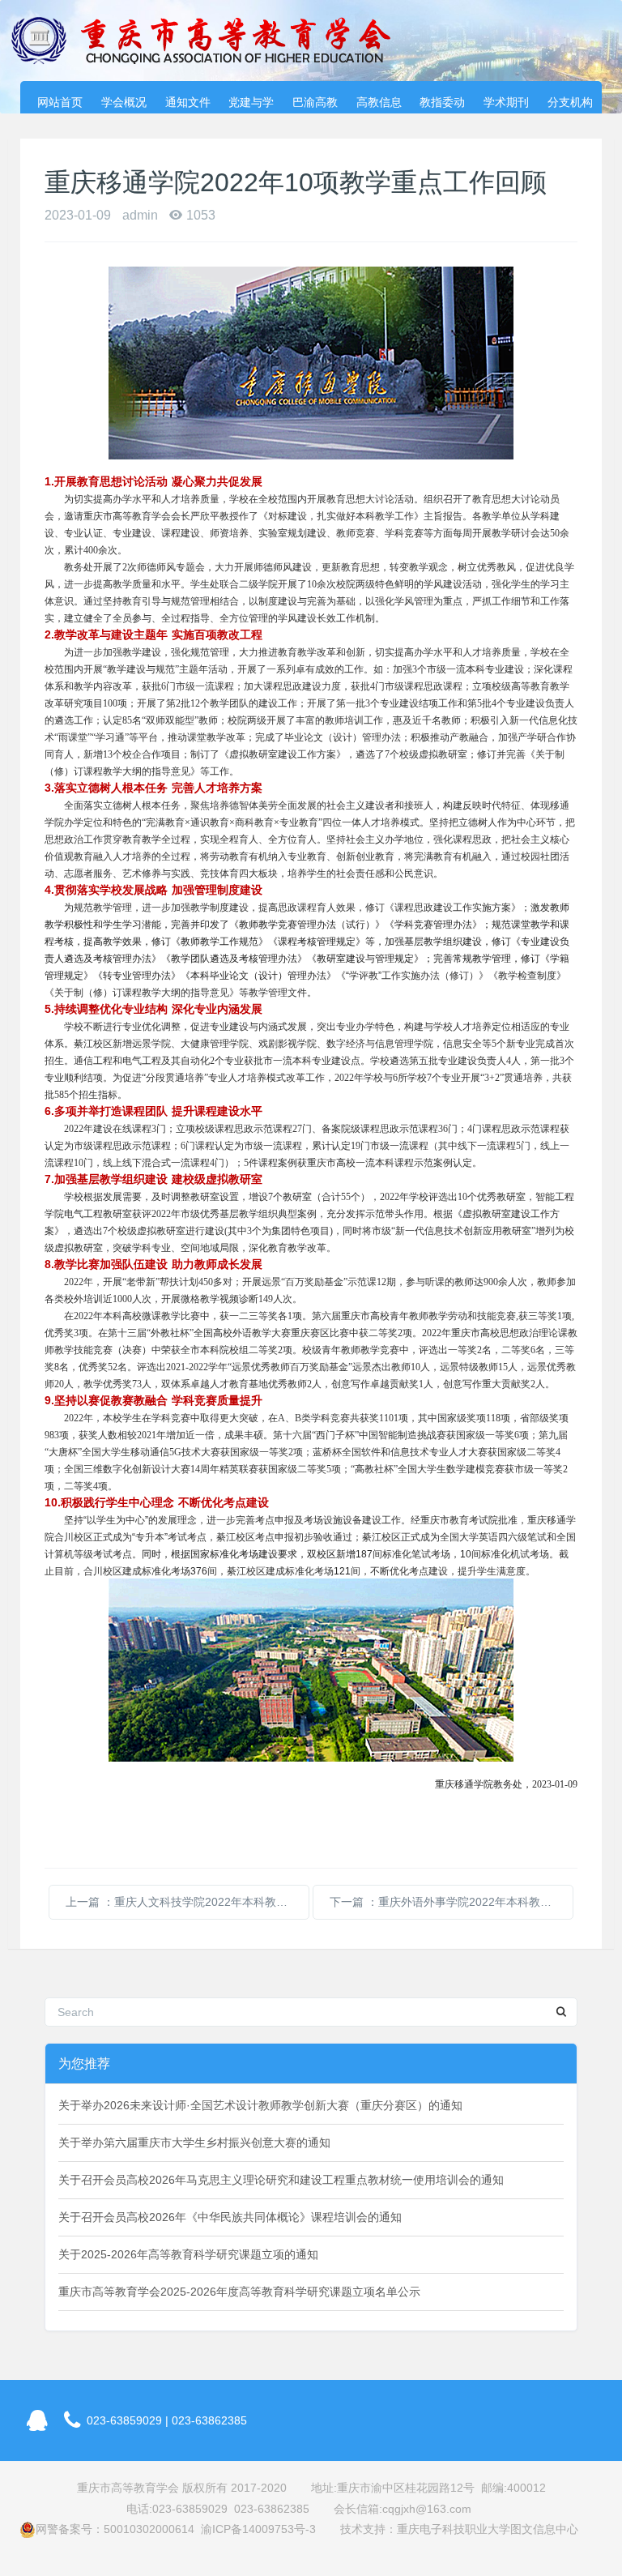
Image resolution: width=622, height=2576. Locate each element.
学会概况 (124, 102)
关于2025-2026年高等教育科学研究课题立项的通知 (188, 2254)
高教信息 (379, 102)
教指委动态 (442, 105)
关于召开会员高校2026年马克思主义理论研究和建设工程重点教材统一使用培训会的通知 (281, 2180)
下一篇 (452, 1902)
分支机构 (570, 102)
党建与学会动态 (251, 105)
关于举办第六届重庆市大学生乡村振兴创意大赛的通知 (194, 2142)
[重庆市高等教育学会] (211, 41)
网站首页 (60, 102)
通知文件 (188, 102)
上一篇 (187, 1902)
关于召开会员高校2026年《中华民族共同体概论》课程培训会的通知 (230, 2217)
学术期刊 (506, 102)
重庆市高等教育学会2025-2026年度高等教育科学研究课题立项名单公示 (239, 2292)
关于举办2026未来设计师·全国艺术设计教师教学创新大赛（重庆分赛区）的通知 (260, 2105)
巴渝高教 (315, 102)
